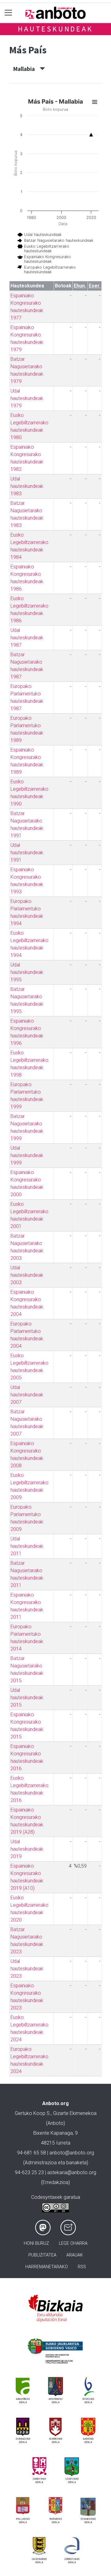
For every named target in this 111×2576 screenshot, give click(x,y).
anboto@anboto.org (72, 2153)
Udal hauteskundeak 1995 (27, 972)
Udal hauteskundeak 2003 (27, 1275)
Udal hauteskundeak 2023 (27, 1969)
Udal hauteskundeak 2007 (27, 1395)
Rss (82, 2267)
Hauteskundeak (55, 29)
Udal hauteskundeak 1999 (27, 1155)
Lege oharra (73, 2243)
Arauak (75, 2255)
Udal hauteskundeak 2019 (27, 1849)
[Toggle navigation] (8, 13)
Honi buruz (36, 2243)
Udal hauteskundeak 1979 (27, 398)
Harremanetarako (47, 2267)
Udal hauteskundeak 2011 (27, 1546)
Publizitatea (42, 2255)
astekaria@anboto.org (72, 2172)
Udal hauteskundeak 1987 (27, 638)
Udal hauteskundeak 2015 (27, 1698)
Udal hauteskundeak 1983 (27, 486)
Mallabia (27, 69)
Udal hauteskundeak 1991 (27, 853)
